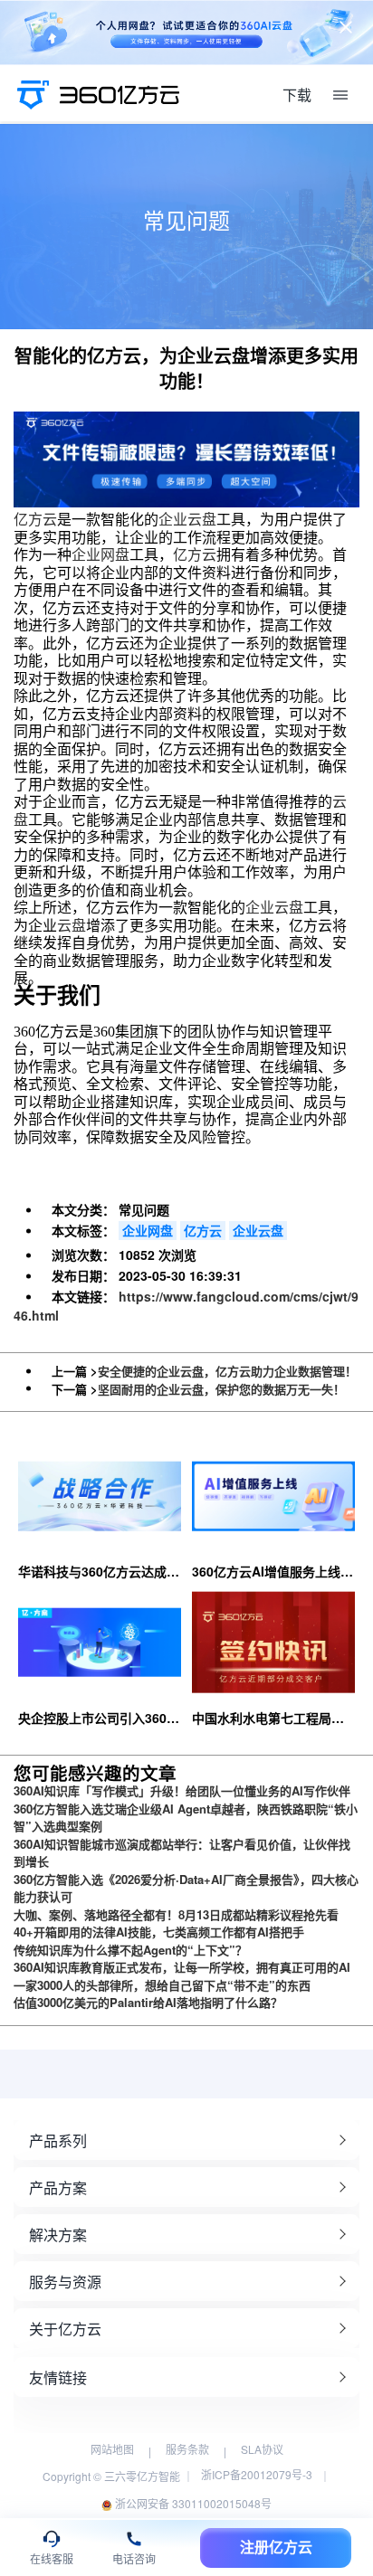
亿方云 (35, 520)
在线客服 (52, 2559)
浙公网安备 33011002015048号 (192, 2503)
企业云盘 (187, 520)
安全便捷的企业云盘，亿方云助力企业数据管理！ (227, 1371)
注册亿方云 (276, 2548)
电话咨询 (134, 2559)
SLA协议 (262, 2449)
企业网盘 (100, 555)
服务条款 (187, 2449)
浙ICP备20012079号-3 (257, 2474)
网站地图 (112, 2449)
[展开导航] (340, 95)
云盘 (72, 926)
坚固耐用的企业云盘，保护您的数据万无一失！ (221, 1389)
